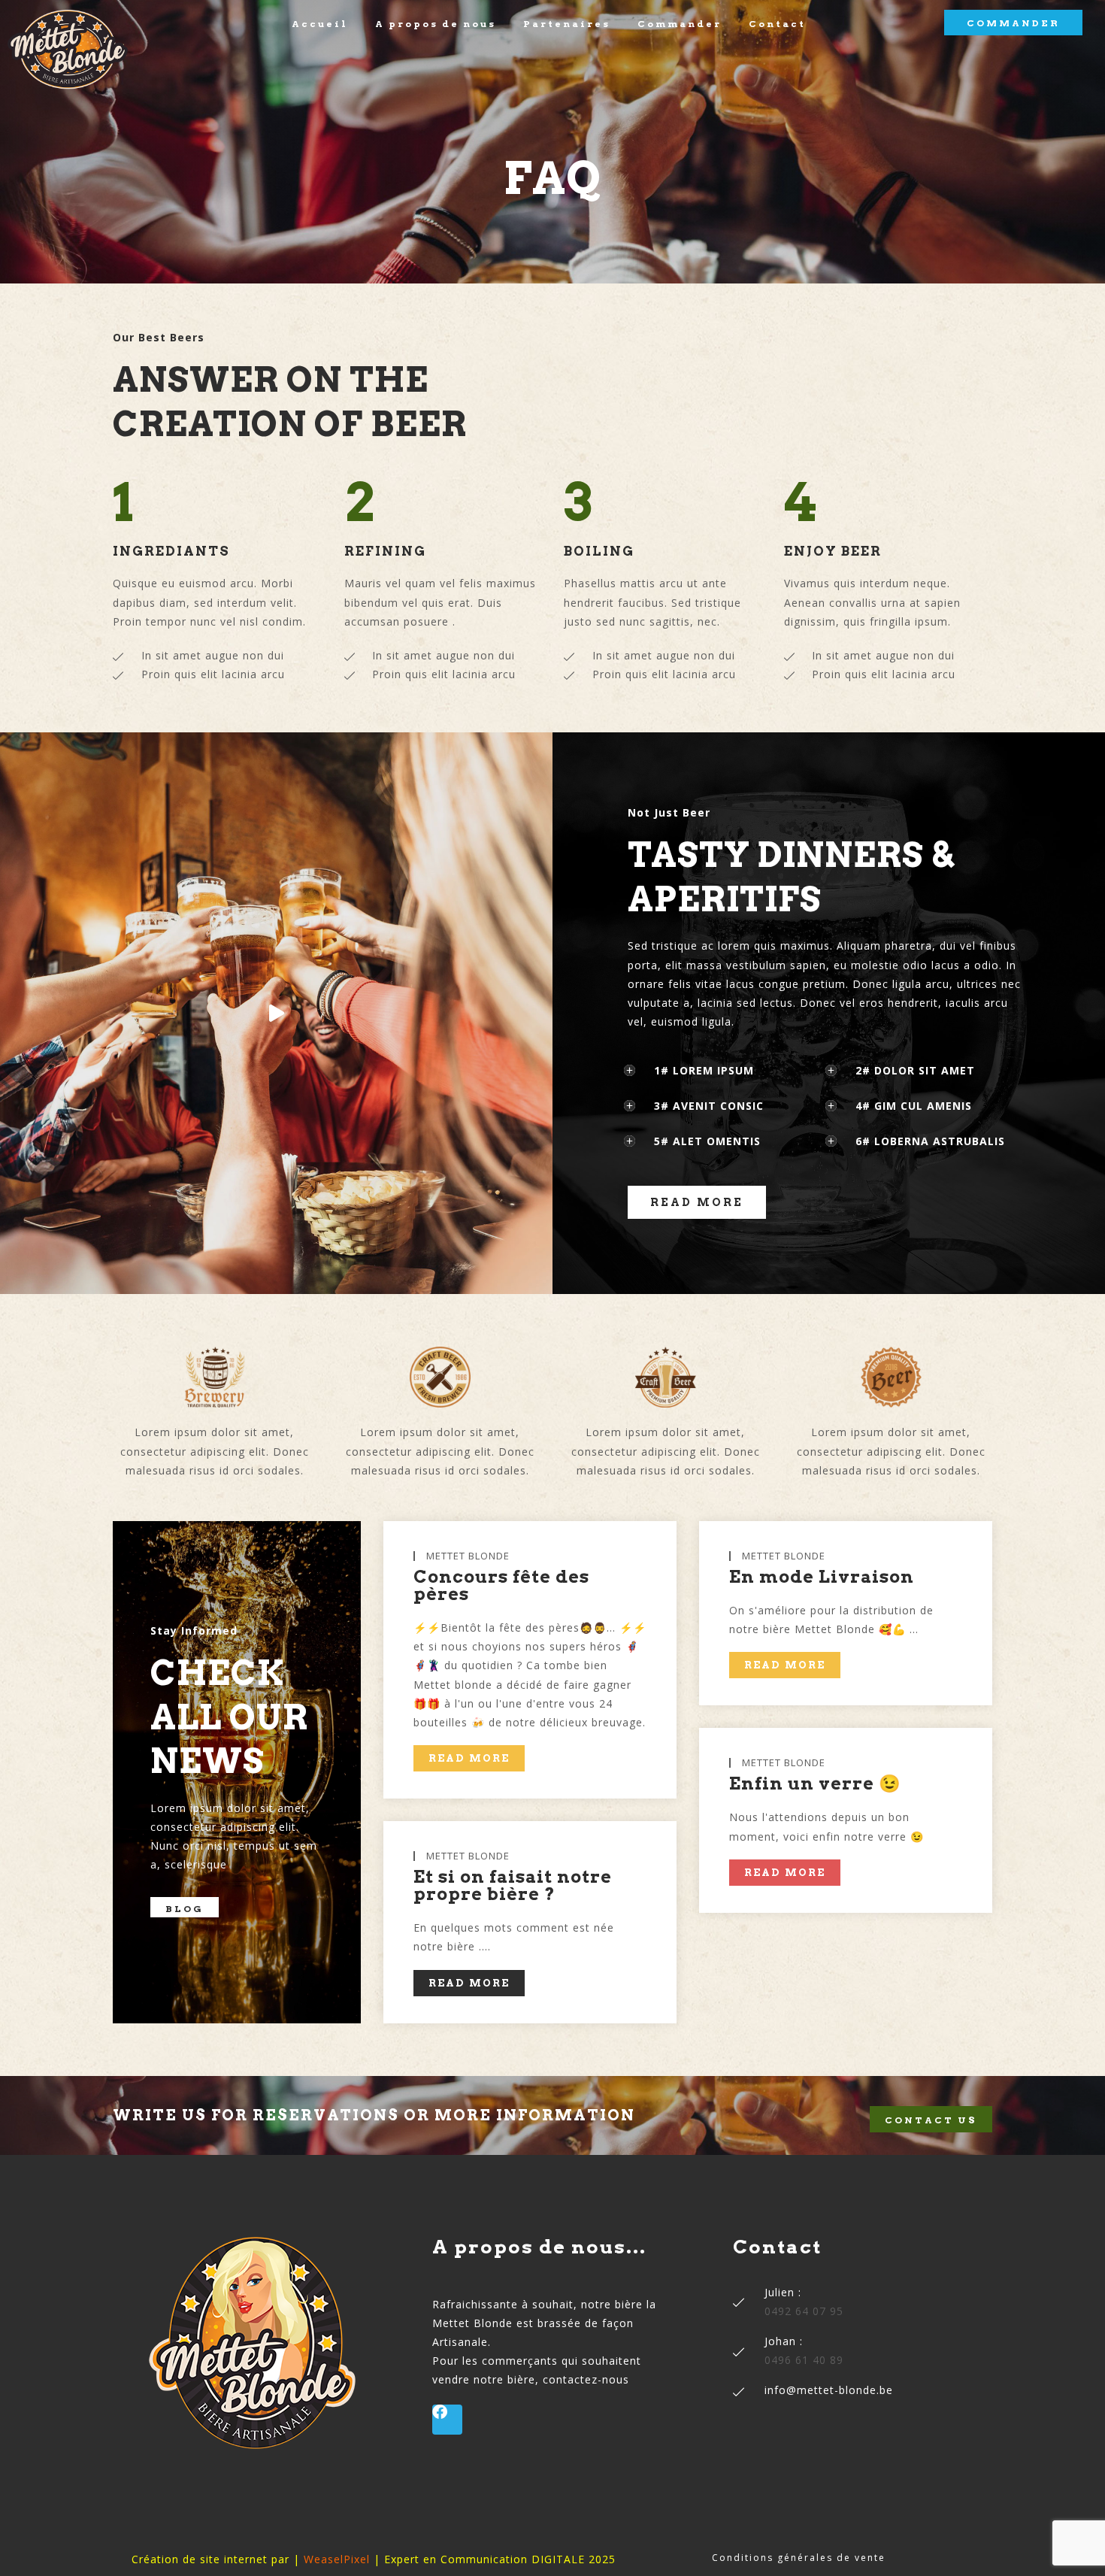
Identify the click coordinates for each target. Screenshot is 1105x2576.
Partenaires (567, 24)
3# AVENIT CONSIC (709, 1106)
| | (337, 2559)
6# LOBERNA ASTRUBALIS (930, 1141)
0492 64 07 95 (804, 2311)
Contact (777, 24)
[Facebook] (447, 2420)
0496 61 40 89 (804, 2360)
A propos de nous (436, 24)
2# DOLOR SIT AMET (915, 1070)
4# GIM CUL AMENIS (914, 1106)
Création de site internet (200, 2559)
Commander (680, 24)
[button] (728, 1070)
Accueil (320, 24)
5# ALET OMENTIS (707, 1141)
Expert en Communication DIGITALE (484, 2559)
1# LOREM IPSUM (704, 1070)
